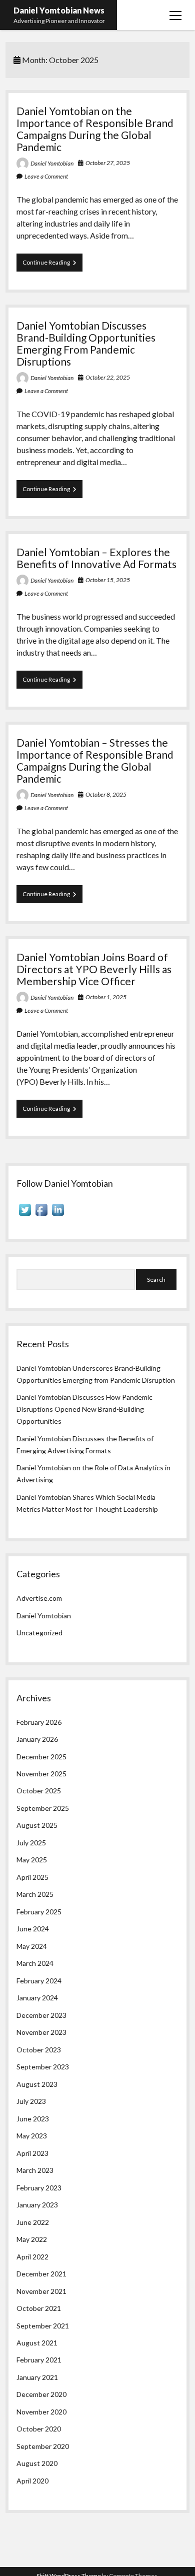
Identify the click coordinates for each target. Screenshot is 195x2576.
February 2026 (39, 1722)
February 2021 (39, 2360)
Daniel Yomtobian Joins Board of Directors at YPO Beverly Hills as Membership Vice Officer (94, 969)
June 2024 (33, 1929)
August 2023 (37, 2084)
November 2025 (41, 1774)
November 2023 (41, 2032)
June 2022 (33, 2222)
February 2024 (39, 1981)
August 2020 (37, 2463)
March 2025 (35, 1894)
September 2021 (43, 2326)
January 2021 (37, 2377)
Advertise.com (39, 1598)
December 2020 (41, 2394)
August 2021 (37, 2343)
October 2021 (39, 2308)
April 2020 (32, 2481)
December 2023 (41, 2015)
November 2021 (41, 2291)
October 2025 (39, 1791)
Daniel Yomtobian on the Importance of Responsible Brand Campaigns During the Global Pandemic (95, 129)
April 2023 (32, 2153)
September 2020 (43, 2446)
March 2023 (35, 2170)
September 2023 (43, 2067)
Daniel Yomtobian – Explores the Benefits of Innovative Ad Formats (96, 558)
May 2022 (32, 2239)
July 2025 (31, 1843)
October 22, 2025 (108, 377)
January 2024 (37, 1998)
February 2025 (39, 1912)
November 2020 (41, 2412)
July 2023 (31, 2101)
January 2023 (37, 2205)
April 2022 (32, 2257)
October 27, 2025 (108, 163)
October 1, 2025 (106, 997)
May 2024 (32, 1946)
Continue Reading (52, 265)
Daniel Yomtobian (52, 163)
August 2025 (37, 1825)
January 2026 (37, 1739)
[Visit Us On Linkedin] (58, 1215)
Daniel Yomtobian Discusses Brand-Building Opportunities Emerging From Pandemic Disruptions (86, 343)
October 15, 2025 (108, 580)
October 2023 (39, 2050)
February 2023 (39, 2188)
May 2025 (32, 1860)
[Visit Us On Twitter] (25, 1215)
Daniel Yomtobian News (59, 10)
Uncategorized (39, 1633)
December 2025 (41, 1757)
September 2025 (43, 1808)
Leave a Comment (46, 176)
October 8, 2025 (106, 794)
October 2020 (39, 2429)
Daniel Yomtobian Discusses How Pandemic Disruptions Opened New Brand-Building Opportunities (84, 1409)
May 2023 (32, 2136)
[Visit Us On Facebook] (41, 1215)
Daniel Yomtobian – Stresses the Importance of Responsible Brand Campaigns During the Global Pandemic (95, 760)
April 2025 (32, 1877)
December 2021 (41, 2274)
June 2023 (33, 2119)
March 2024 (35, 1963)
